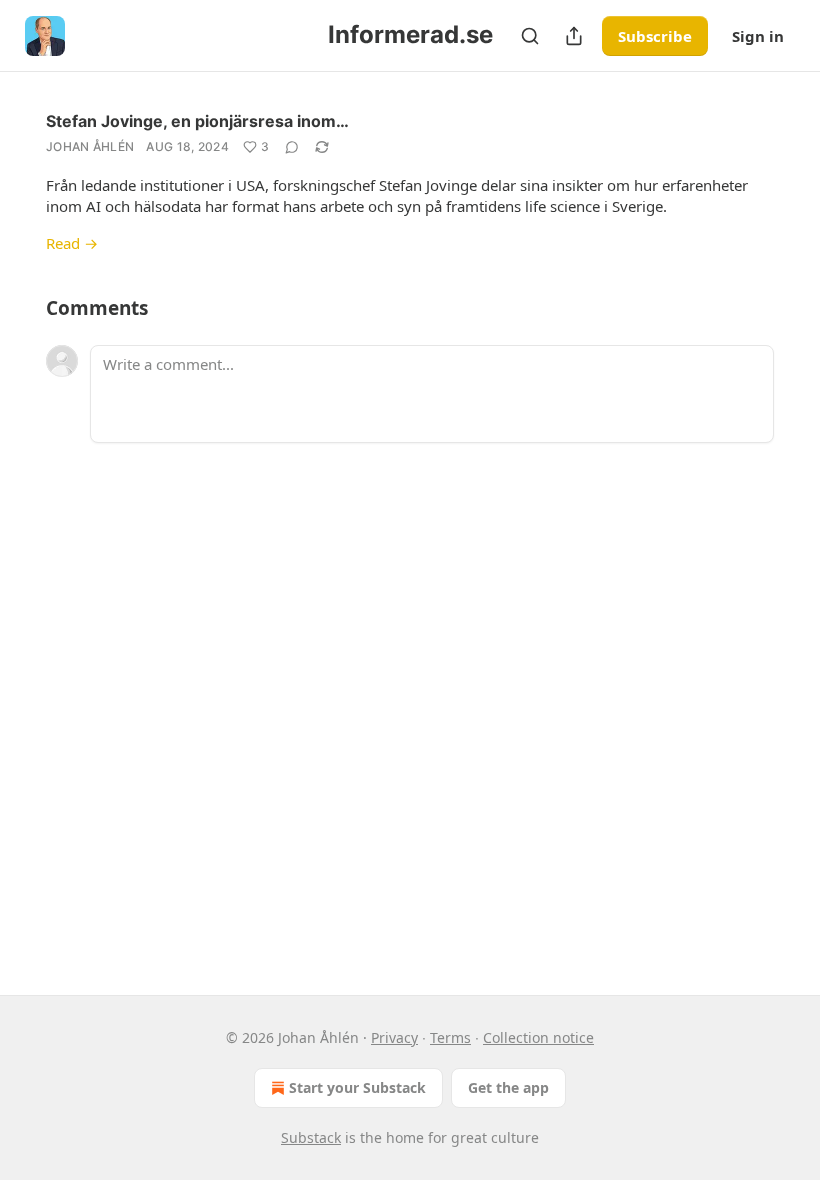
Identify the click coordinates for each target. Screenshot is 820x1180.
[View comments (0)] (292, 147)
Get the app (508, 1087)
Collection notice (538, 1037)
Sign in (758, 36)
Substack (311, 1137)
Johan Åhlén (90, 146)
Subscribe (655, 36)
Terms (450, 1037)
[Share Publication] (574, 36)
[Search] (530, 36)
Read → (72, 243)
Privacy (394, 1037)
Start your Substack (357, 1087)
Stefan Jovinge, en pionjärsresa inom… (197, 121)
